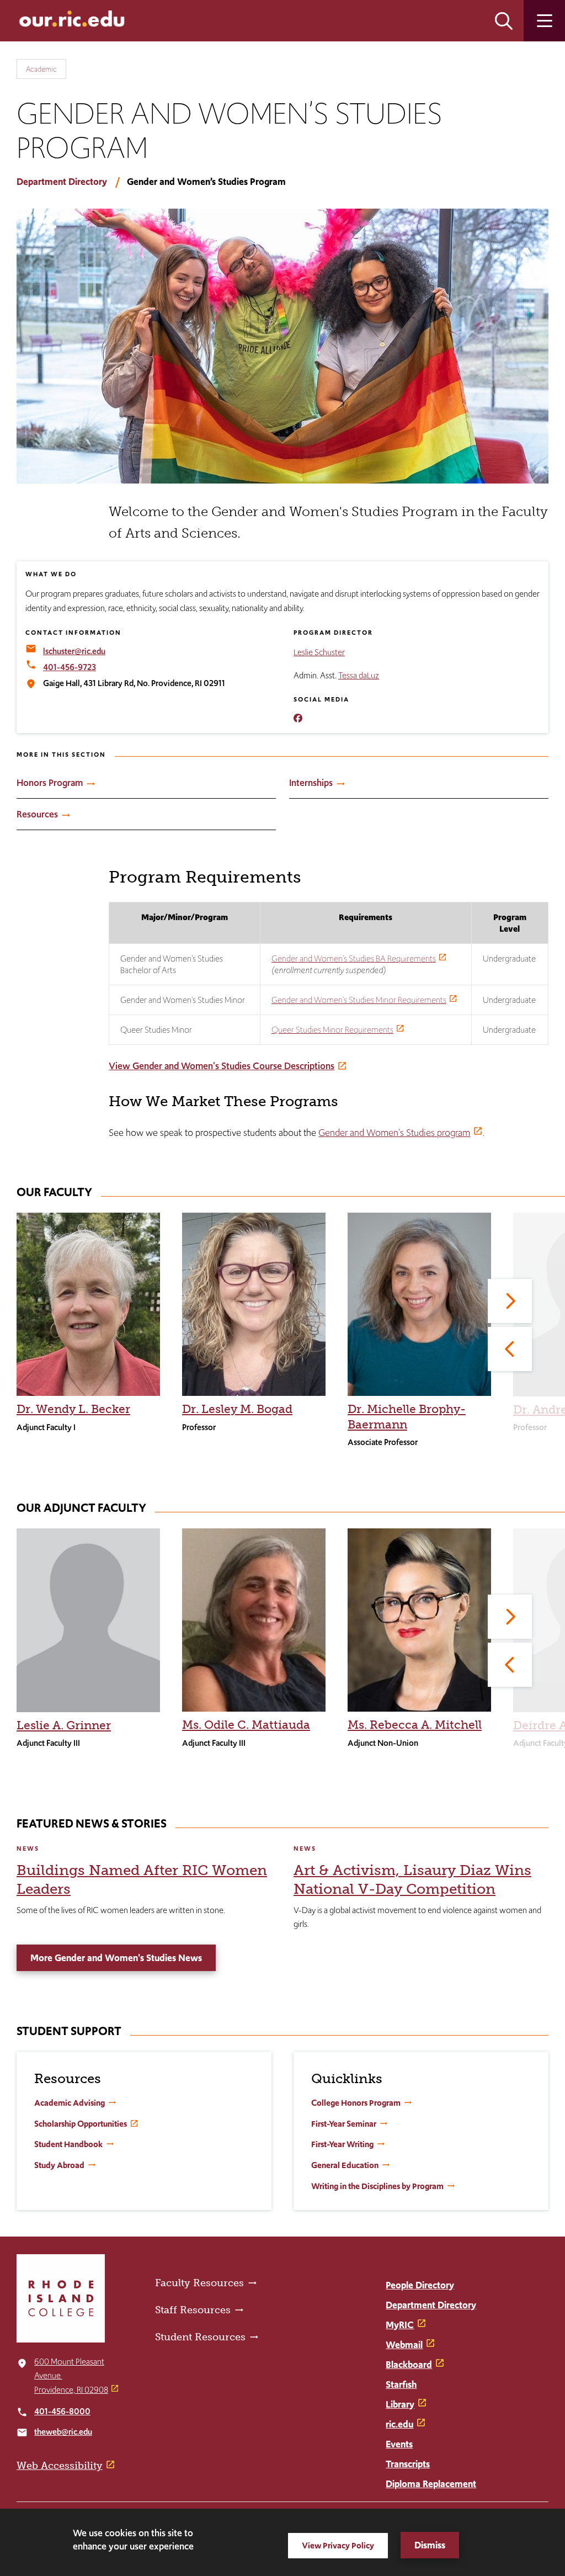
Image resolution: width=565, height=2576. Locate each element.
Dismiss (430, 2545)
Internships (311, 783)
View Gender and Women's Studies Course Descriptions (222, 1066)
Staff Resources (193, 2310)
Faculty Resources (199, 2283)
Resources (37, 814)
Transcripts (408, 2464)
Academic (41, 69)
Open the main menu (544, 21)
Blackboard (409, 2365)
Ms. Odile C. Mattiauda (246, 1725)
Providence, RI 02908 (71, 2390)
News (28, 1849)
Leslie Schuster (319, 652)
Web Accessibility (60, 2466)
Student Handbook (68, 2144)
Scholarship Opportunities (81, 2124)
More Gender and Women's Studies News (116, 1958)
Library (400, 2404)
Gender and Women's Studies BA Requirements (354, 958)
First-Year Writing (342, 2144)
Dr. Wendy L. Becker (73, 1409)
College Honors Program (356, 2103)
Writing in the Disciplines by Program (377, 2186)
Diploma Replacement (431, 2484)
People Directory (420, 2285)
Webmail (404, 2345)
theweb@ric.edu (63, 2432)
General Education (345, 2165)
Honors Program (50, 783)
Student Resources (200, 2337)
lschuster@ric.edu (74, 651)
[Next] (510, 1301)
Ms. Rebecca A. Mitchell (415, 1725)
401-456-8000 (62, 2411)
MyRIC (400, 2325)
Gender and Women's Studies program (394, 1133)
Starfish (401, 2384)
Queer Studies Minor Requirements (332, 1030)
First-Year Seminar (344, 2124)
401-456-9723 (70, 667)
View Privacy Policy (338, 2545)
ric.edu (399, 2424)
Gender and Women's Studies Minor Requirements (359, 1000)
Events (399, 2444)
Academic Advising (70, 2103)
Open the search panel (504, 21)
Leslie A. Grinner (64, 1725)
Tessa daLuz (359, 675)
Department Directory (62, 182)
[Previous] (510, 1349)
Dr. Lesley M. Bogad (237, 1409)
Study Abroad (59, 2165)
